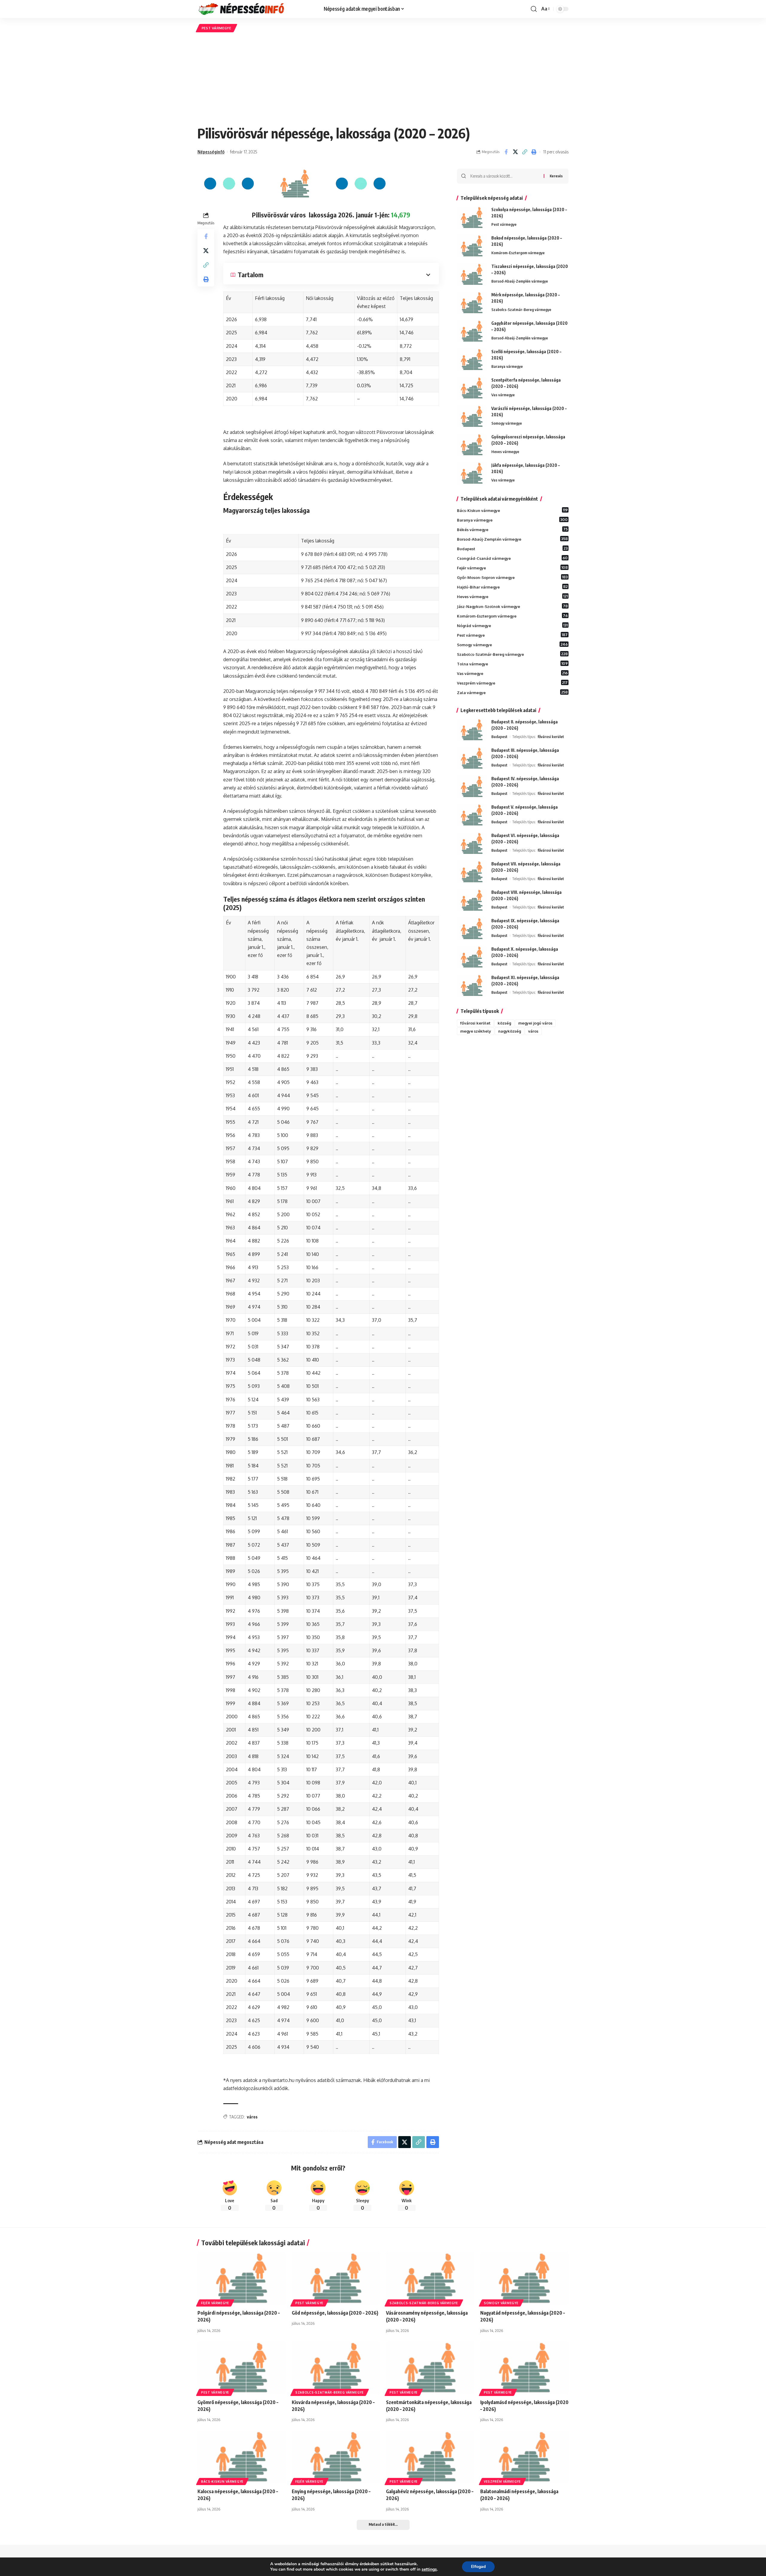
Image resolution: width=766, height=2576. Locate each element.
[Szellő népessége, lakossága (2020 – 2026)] (472, 360)
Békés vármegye (512, 529)
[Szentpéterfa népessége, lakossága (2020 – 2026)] (472, 388)
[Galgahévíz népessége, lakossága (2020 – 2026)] (430, 2457)
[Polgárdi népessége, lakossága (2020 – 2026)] (242, 2278)
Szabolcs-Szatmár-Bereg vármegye (521, 310)
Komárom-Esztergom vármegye (518, 253)
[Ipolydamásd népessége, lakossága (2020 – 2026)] (524, 2368)
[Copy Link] (525, 152)
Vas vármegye (503, 395)
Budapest (512, 548)
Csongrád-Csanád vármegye (512, 558)
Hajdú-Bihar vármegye (512, 587)
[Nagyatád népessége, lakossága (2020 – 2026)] (524, 2278)
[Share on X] (515, 152)
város (252, 2117)
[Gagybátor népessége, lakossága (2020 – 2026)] (472, 331)
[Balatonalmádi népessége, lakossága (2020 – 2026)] (524, 2457)
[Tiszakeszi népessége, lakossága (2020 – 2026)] (472, 274)
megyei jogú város (535, 1023)
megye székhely (476, 1031)
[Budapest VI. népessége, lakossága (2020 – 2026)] (472, 843)
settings (429, 2569)
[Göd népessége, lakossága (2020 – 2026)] (336, 2278)
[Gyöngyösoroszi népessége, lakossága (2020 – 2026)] (472, 445)
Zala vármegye (512, 692)
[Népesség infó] (256, 9)
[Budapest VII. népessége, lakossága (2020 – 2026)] (472, 872)
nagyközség (510, 1031)
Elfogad (478, 2567)
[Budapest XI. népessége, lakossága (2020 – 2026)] (472, 986)
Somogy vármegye (507, 423)
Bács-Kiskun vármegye (512, 510)
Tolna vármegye (512, 664)
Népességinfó (211, 152)
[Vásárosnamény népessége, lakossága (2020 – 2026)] (430, 2278)
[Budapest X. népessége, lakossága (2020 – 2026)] (472, 957)
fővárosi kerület (551, 737)
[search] (534, 9)
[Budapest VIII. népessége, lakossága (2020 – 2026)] (472, 900)
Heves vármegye (505, 452)
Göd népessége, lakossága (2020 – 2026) (335, 2313)
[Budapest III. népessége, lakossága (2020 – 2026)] (472, 758)
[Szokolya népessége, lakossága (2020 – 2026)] (472, 218)
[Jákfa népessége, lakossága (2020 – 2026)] (472, 473)
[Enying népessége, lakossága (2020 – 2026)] (336, 2457)
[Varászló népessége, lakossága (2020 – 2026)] (472, 416)
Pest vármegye (216, 28)
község (504, 1023)
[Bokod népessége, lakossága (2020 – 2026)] (472, 246)
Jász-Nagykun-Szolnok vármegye (512, 606)
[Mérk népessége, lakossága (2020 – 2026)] (472, 303)
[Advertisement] (383, 79)
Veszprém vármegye (512, 683)
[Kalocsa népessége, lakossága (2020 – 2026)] (242, 2457)
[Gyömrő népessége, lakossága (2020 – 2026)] (242, 2368)
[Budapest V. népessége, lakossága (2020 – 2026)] (472, 815)
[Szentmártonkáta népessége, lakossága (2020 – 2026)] (430, 2368)
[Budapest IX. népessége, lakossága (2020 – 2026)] (472, 929)
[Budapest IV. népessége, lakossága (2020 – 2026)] (472, 787)
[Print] (534, 152)
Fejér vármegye (512, 568)
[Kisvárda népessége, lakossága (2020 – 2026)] (336, 2368)
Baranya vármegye (507, 366)
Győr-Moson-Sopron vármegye (512, 577)
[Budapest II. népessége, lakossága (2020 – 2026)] (472, 730)
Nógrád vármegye (512, 625)
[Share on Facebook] (506, 152)
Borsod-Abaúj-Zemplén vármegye (520, 281)
